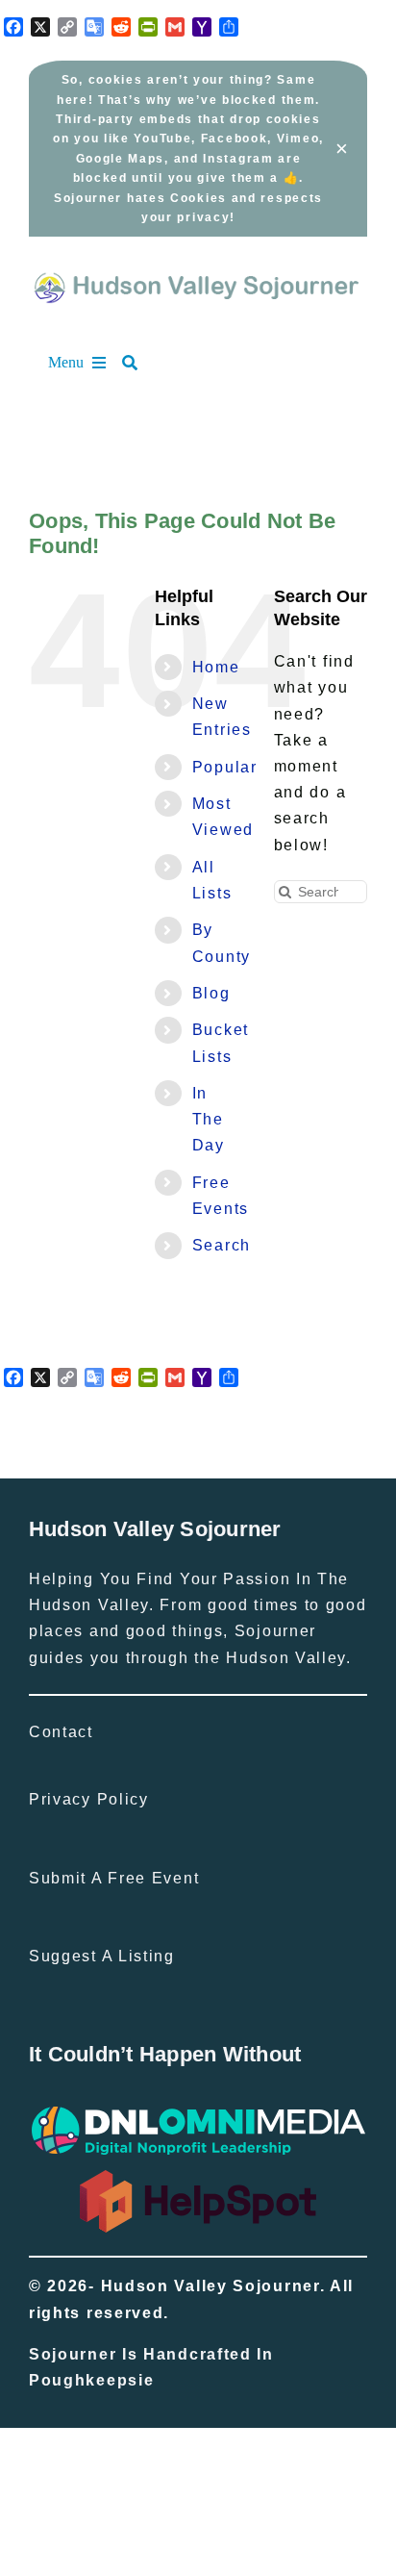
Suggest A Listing (102, 1956)
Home (216, 667)
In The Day (209, 1119)
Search (222, 1245)
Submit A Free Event (114, 1878)
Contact (61, 1732)
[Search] (139, 363)
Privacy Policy (89, 1799)
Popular (225, 767)
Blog (211, 993)
